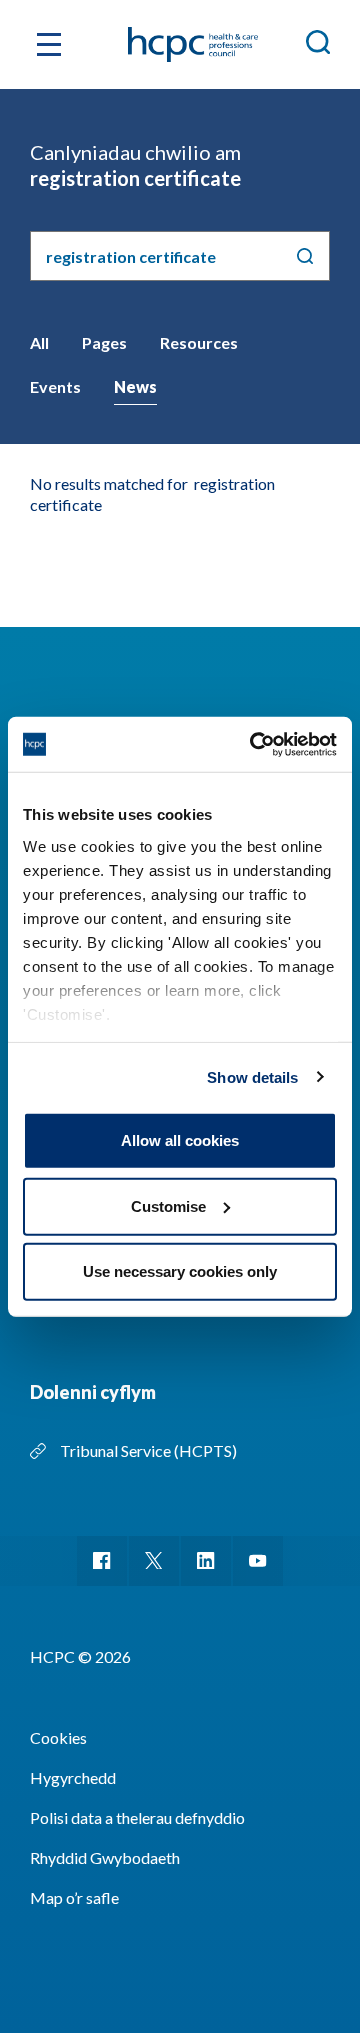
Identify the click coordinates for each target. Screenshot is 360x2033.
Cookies (58, 1737)
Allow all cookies (180, 1140)
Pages (104, 342)
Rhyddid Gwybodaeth (105, 1857)
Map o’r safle (74, 1897)
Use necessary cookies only (180, 1271)
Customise (168, 1205)
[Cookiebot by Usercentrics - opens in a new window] (254, 744)
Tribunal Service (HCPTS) (148, 1450)
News (135, 386)
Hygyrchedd (73, 1777)
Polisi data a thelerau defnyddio (137, 1817)
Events (55, 386)
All (39, 342)
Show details (252, 1076)
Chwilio (305, 256)
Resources (199, 342)
